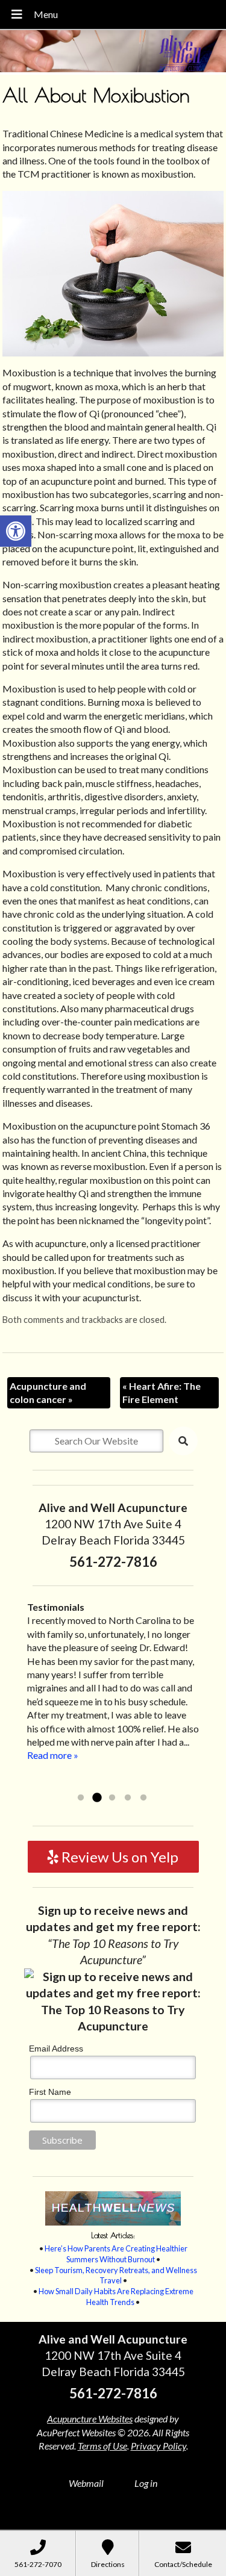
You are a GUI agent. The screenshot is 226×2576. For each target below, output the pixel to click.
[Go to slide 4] (128, 1798)
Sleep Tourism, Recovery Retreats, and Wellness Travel (116, 2276)
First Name (50, 2092)
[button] (16, 531)
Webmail (86, 2483)
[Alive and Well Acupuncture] (113, 52)
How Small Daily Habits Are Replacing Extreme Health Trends (116, 2297)
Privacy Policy (159, 2446)
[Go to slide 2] (96, 1798)
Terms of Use (102, 2446)
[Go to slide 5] (143, 1798)
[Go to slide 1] (81, 1798)
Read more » (113, 1782)
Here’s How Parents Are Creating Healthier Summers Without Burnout (116, 2254)
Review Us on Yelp (118, 1857)
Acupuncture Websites (90, 2419)
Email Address (56, 2049)
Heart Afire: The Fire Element (162, 1392)
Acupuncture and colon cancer (48, 1392)
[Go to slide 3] (112, 1798)
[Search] (183, 1441)
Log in (146, 2483)
